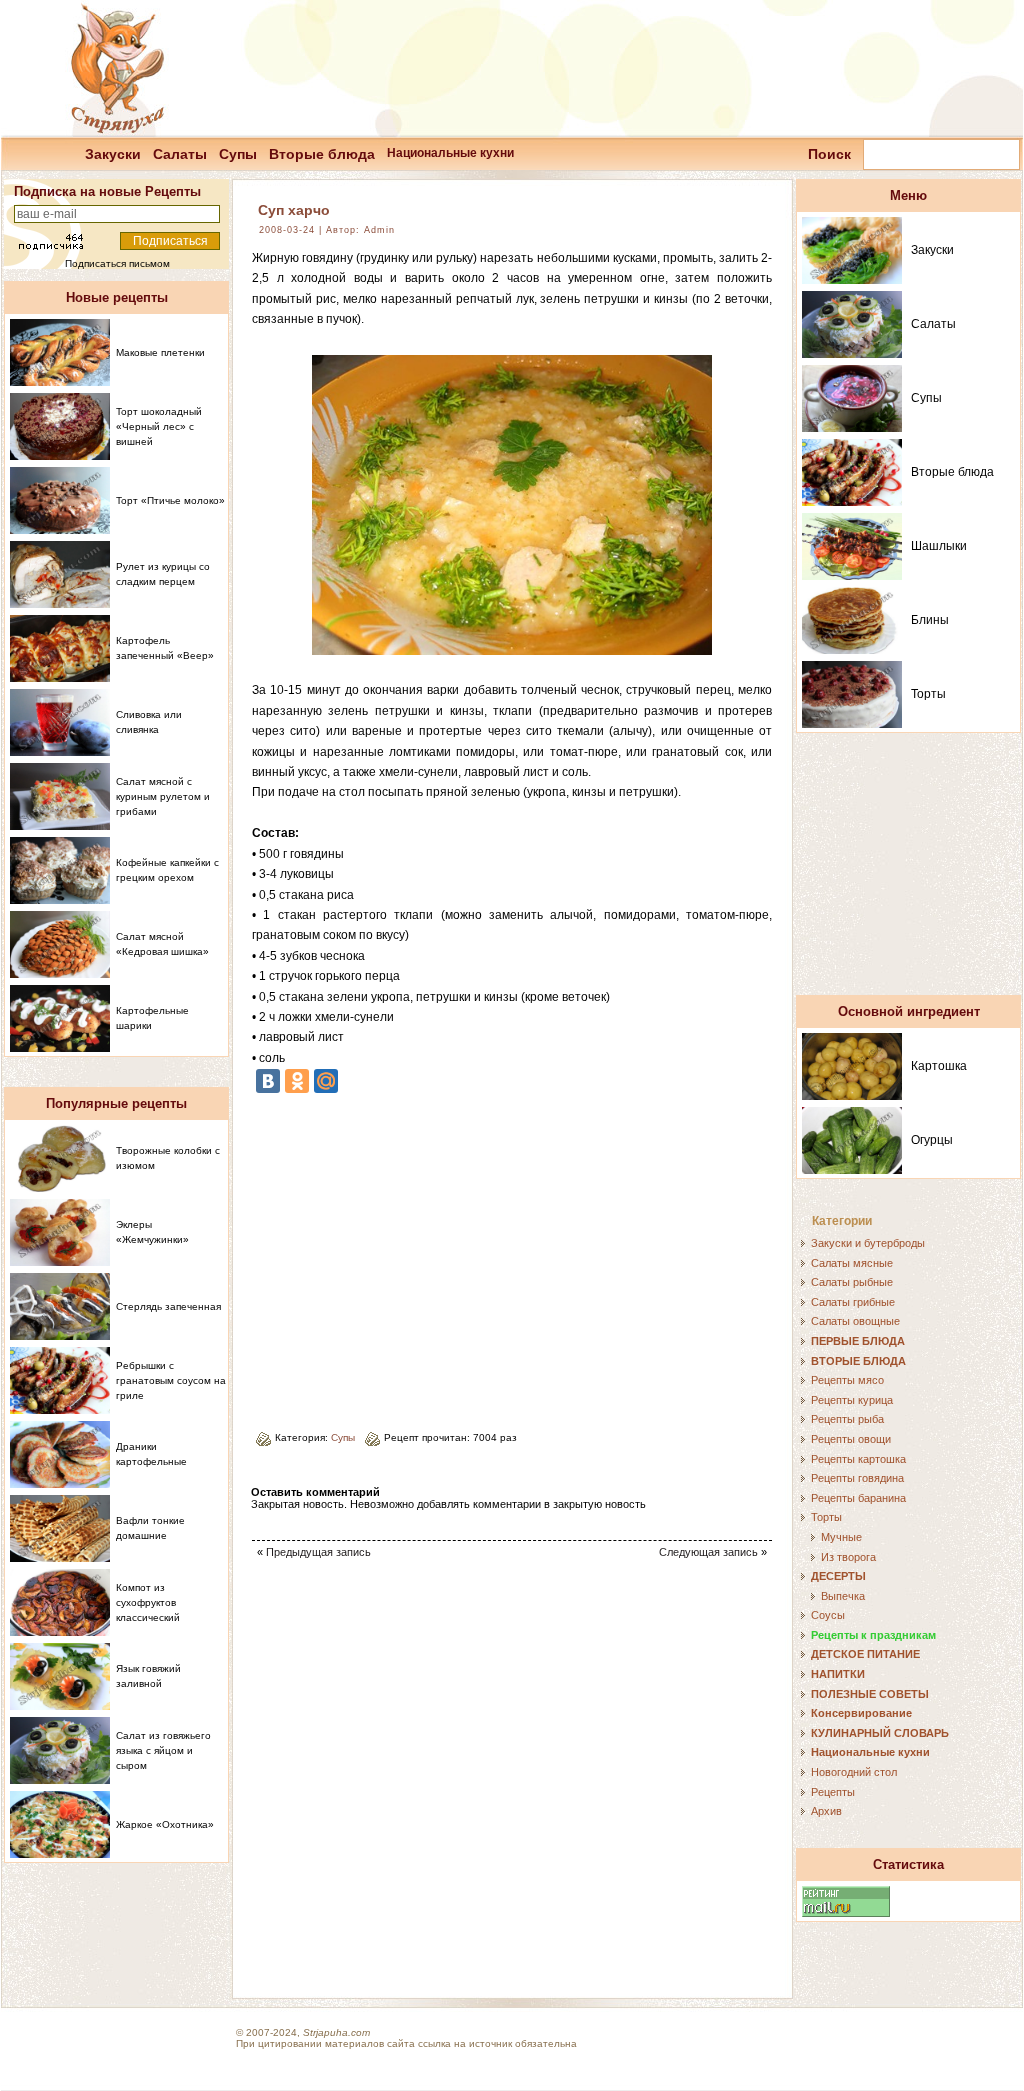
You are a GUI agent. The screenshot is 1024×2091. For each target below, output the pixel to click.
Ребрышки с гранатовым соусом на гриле (171, 1380)
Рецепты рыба (847, 1419)
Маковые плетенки (160, 352)
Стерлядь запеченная (168, 1306)
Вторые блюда (322, 154)
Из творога (848, 1557)
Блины (930, 620)
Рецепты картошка (858, 1459)
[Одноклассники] (297, 1081)
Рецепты (833, 1792)
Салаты (180, 154)
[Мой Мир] (326, 1081)
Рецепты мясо (847, 1380)
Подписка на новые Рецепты (107, 191)
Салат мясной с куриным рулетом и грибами (163, 796)
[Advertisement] (420, 1255)
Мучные (841, 1537)
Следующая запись (708, 1552)
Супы (238, 154)
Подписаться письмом (117, 263)
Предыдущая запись (318, 1552)
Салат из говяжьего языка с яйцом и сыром (163, 1750)
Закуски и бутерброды (868, 1243)
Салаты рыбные (852, 1282)
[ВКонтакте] (268, 1081)
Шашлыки (939, 546)
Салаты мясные (852, 1263)
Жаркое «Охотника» (165, 1824)
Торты (928, 694)
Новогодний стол (854, 1772)
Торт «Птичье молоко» (170, 500)
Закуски (113, 154)
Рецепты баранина (858, 1498)
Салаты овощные (855, 1321)
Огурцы (932, 1140)
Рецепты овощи (851, 1439)
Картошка (939, 1066)
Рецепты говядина (857, 1478)
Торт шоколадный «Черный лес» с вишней (159, 426)
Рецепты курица (852, 1400)
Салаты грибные (853, 1302)
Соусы (828, 1615)
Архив (826, 1811)
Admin (379, 230)
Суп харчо (294, 210)
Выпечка (843, 1596)
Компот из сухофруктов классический (148, 1602)
